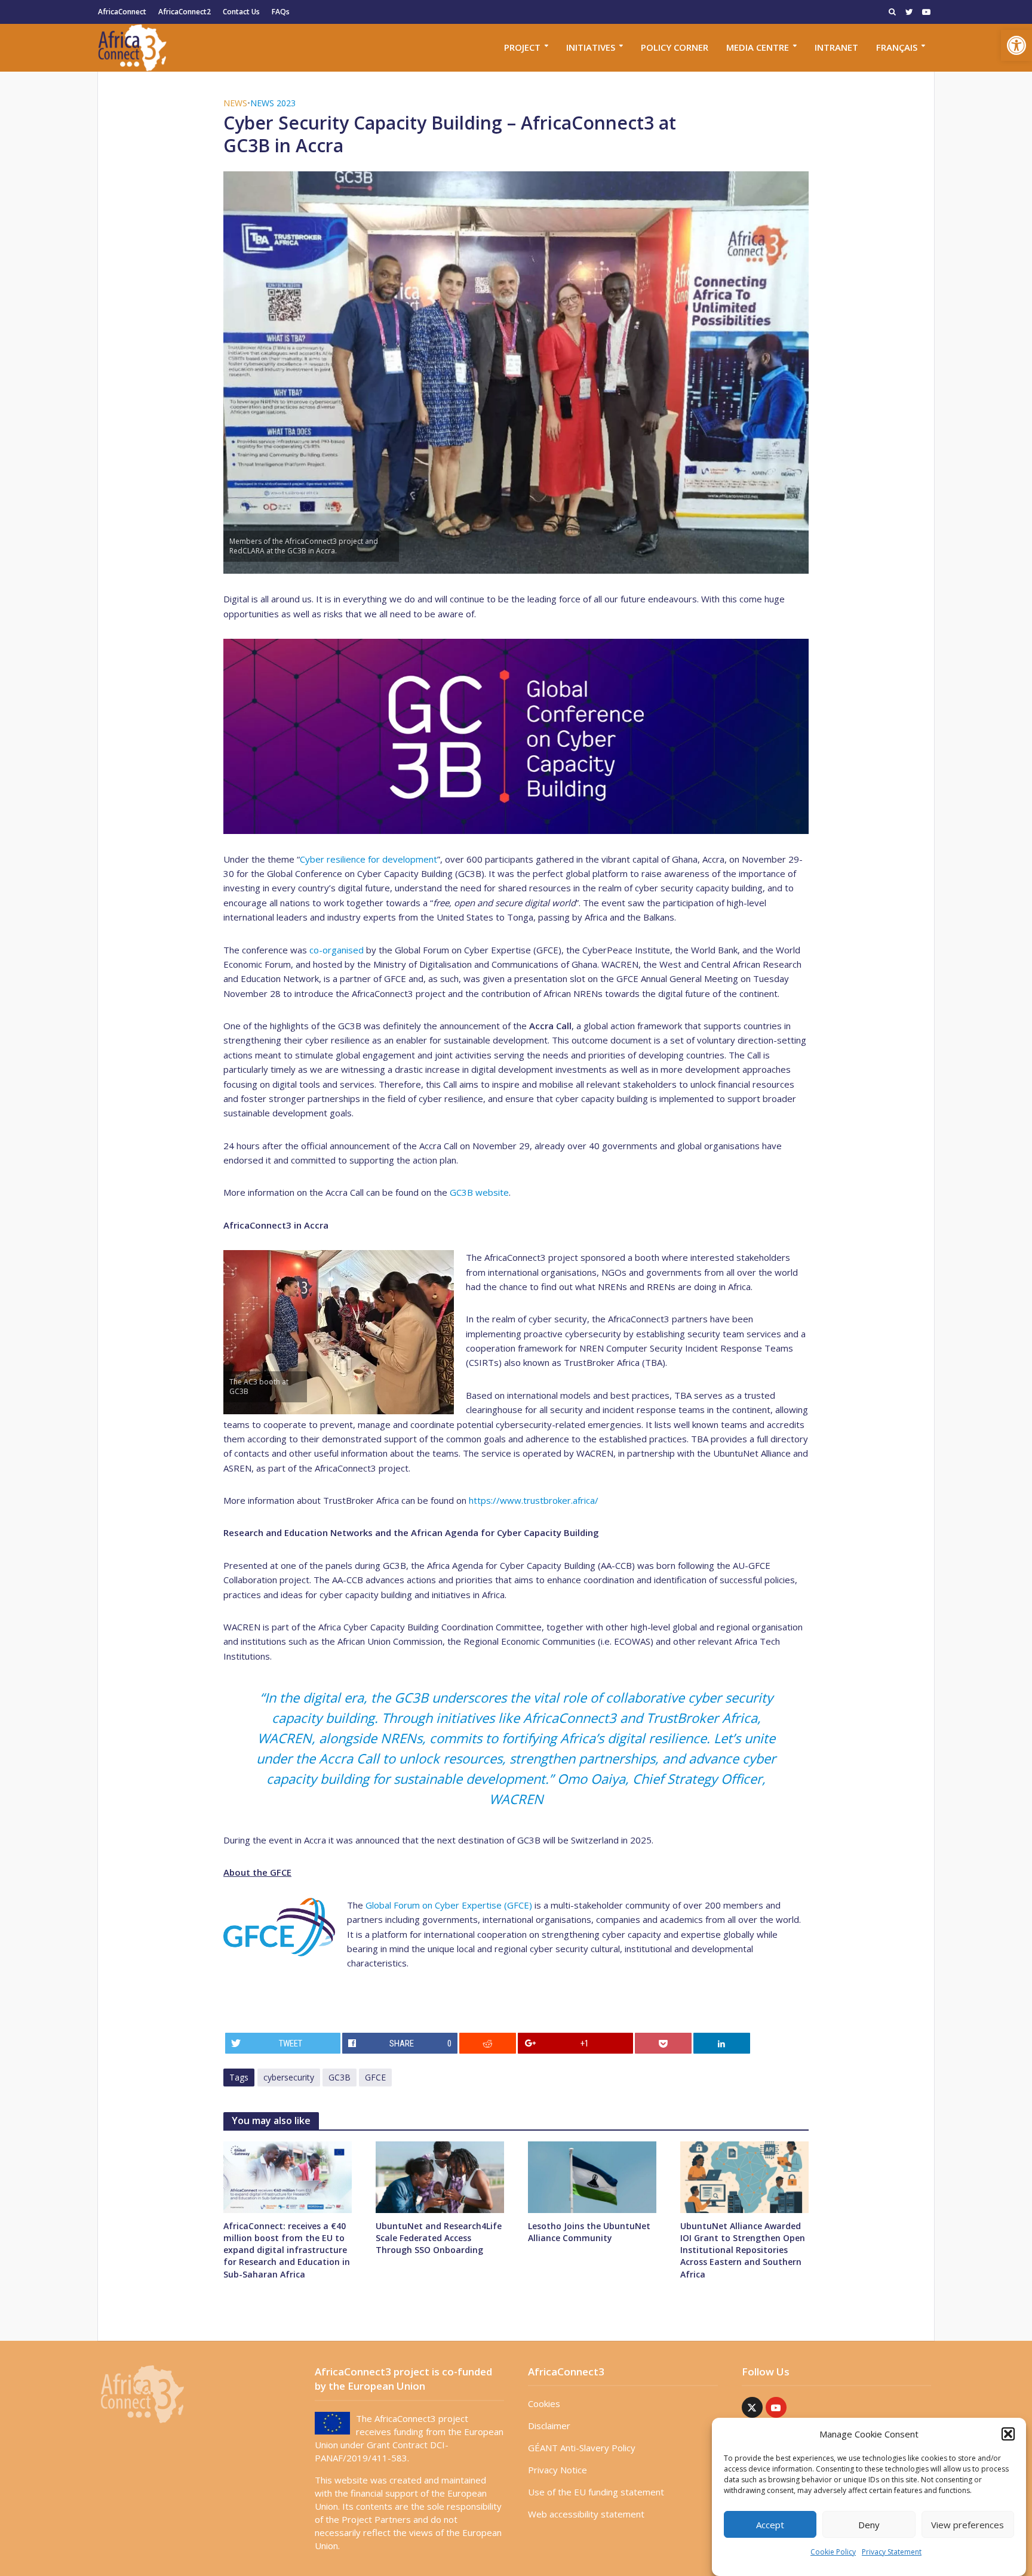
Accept (770, 2525)
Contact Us (241, 12)
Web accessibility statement (586, 2514)
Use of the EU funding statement (596, 2492)
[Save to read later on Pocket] (664, 2043)
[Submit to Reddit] (488, 2043)
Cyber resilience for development (368, 859)
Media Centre (758, 47)
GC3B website (479, 1192)
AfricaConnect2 (185, 12)
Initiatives (591, 47)
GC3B (340, 2077)
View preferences (967, 2525)
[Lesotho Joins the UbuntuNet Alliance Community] (592, 2176)
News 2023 (273, 103)
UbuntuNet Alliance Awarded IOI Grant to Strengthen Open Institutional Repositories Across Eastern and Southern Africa (743, 2250)
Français (897, 47)
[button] (1016, 45)
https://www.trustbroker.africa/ (534, 1500)
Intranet (836, 47)
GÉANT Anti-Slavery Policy (582, 2448)
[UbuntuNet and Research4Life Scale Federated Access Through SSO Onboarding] (440, 2176)
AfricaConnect (122, 12)
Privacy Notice (558, 2470)
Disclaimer (549, 2426)
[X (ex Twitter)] (752, 2407)
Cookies (544, 2403)
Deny (869, 2525)
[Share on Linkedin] (722, 2043)
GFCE (375, 2077)
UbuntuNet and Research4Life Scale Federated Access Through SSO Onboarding (439, 2238)
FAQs (281, 12)
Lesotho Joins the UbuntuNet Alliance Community (589, 2232)
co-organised (337, 950)
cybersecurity (289, 2077)
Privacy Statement (892, 2552)
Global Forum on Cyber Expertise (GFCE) (449, 1905)
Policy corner (675, 47)
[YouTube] (776, 2407)
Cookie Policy (833, 2552)
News (235, 103)
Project (522, 47)
